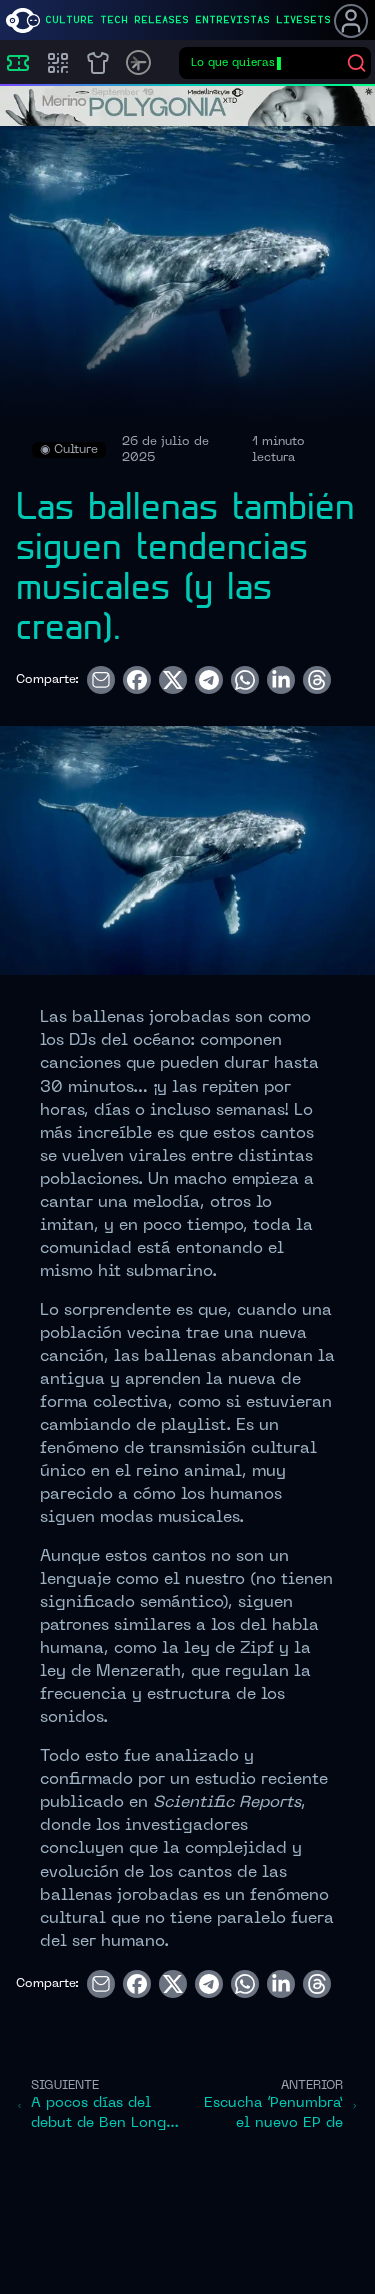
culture (69, 20)
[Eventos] (18, 63)
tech (114, 20)
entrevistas (232, 20)
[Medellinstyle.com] (23, 20)
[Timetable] (138, 62)
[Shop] (98, 63)
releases (161, 20)
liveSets (303, 20)
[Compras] (58, 63)
